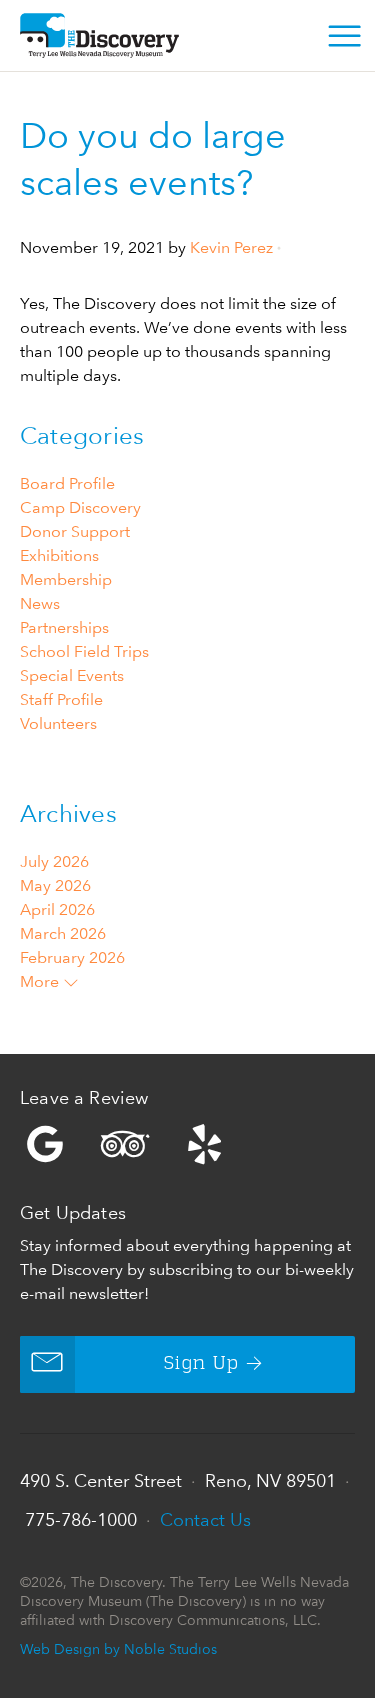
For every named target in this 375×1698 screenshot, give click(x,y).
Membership (66, 579)
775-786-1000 (81, 1519)
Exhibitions (59, 555)
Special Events (72, 675)
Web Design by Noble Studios (118, 1648)
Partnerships (64, 627)
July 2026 (54, 861)
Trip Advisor (125, 1144)
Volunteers (58, 723)
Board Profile (67, 483)
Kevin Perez (231, 247)
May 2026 (55, 885)
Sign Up (201, 1364)
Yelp (187, 1144)
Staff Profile (61, 699)
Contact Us (205, 1519)
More (41, 981)
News (40, 603)
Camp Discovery (80, 507)
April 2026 (57, 909)
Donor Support (75, 531)
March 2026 (63, 933)
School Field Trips (84, 651)
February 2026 (72, 957)
